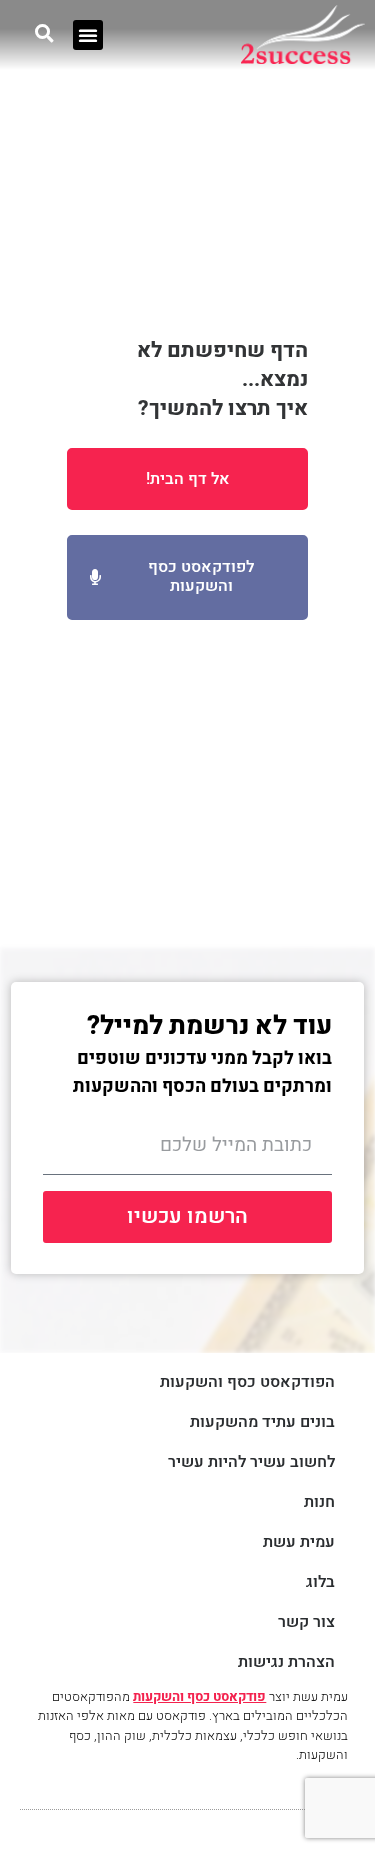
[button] (88, 35)
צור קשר (306, 1622)
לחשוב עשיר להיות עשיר (251, 1462)
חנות (319, 1502)
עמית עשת (299, 1542)
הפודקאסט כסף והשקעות (247, 1382)
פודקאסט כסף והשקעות (199, 1696)
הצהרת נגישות (286, 1662)
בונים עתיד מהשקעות (262, 1422)
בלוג (320, 1582)
